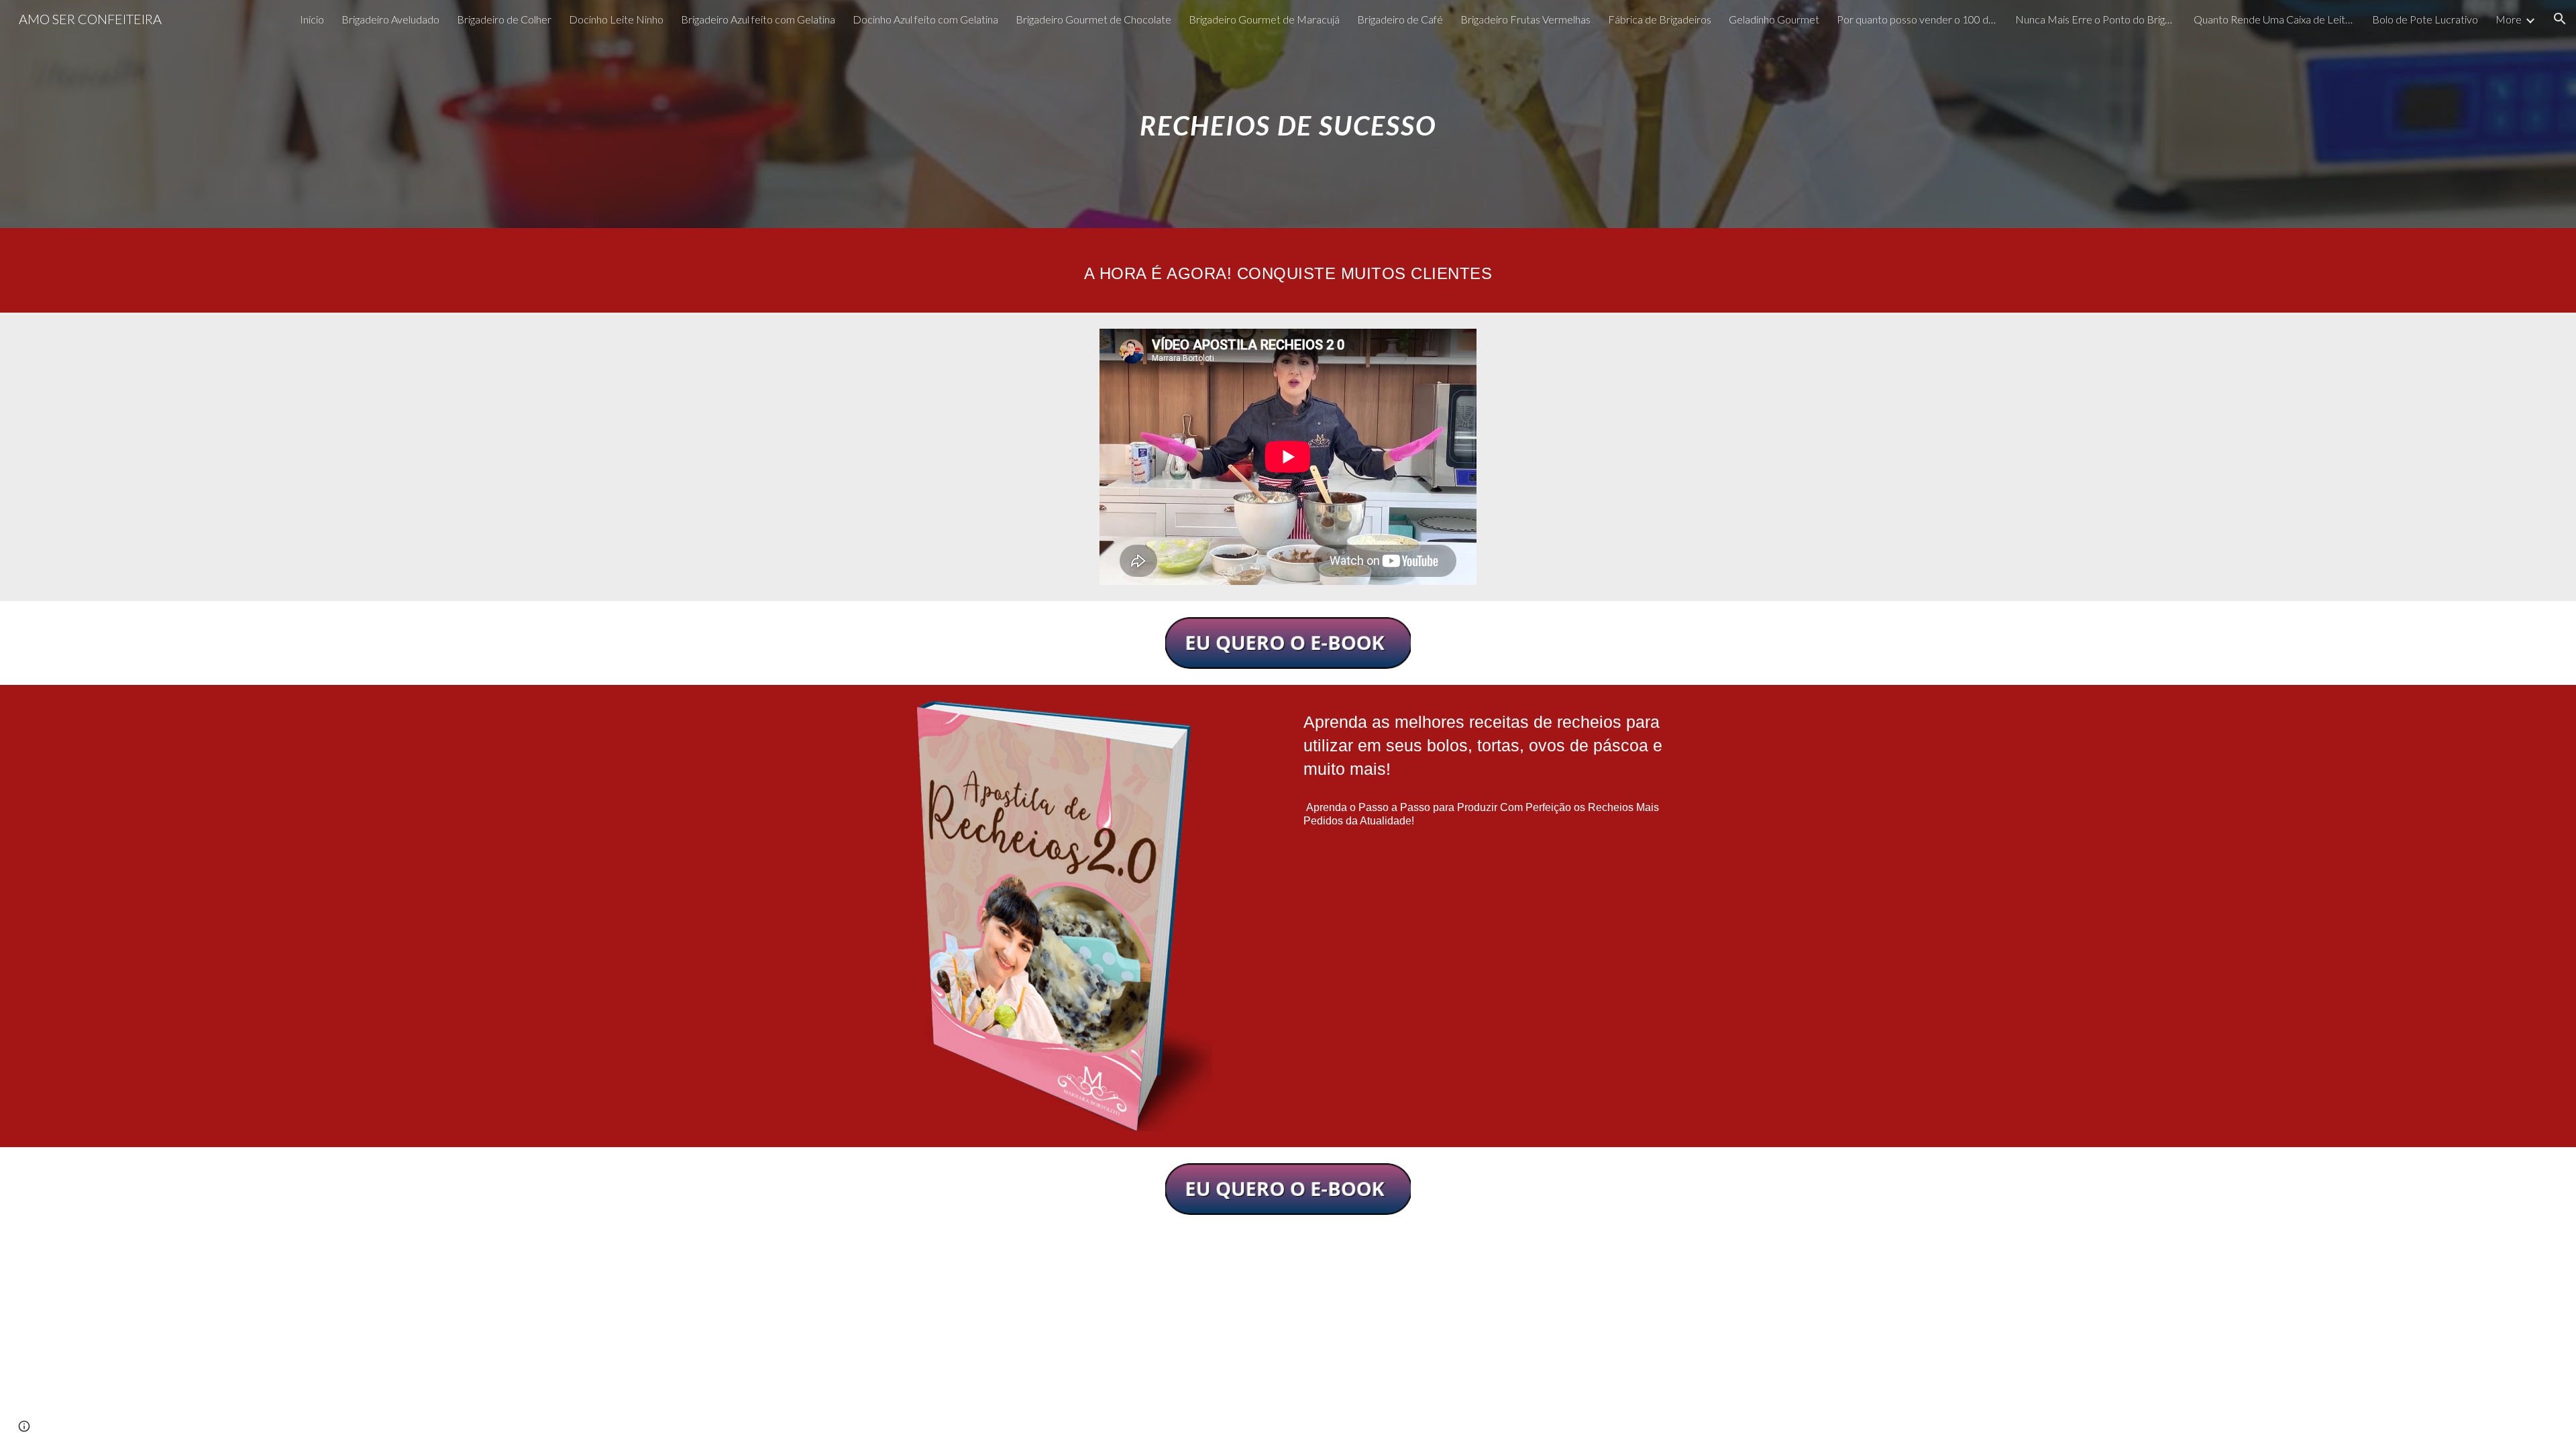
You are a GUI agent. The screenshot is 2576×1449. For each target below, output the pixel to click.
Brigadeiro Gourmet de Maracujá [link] (1264, 19)
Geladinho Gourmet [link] (1774, 19)
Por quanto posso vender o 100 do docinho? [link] (1917, 19)
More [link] (2509, 19)
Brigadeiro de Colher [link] (504, 19)
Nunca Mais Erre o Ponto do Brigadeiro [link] (2096, 19)
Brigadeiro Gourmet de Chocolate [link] (1093, 19)
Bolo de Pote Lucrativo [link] (2425, 19)
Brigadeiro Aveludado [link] (390, 19)
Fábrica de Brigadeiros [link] (1660, 19)
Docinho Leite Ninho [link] (616, 19)
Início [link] (312, 19)
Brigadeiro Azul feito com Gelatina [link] (758, 19)
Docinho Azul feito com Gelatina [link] (925, 19)
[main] (1288, 114)
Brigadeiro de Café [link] (1400, 19)
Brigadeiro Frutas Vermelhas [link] (1525, 19)
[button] (2560, 19)
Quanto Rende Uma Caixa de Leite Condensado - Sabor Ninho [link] (2274, 19)
